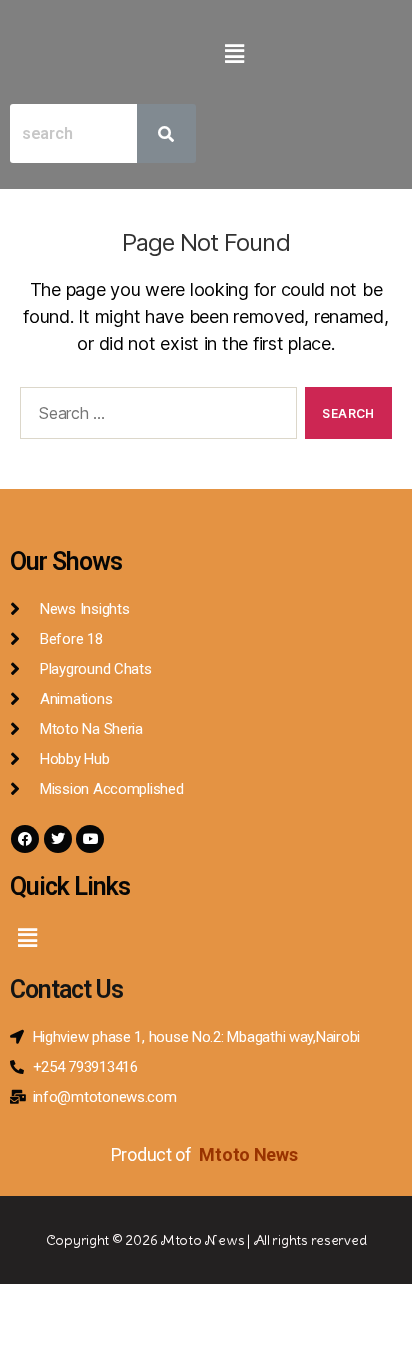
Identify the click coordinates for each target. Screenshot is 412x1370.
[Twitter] (58, 839)
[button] (234, 53)
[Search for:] (154, 417)
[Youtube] (90, 839)
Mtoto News (250, 1154)
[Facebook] (25, 839)
